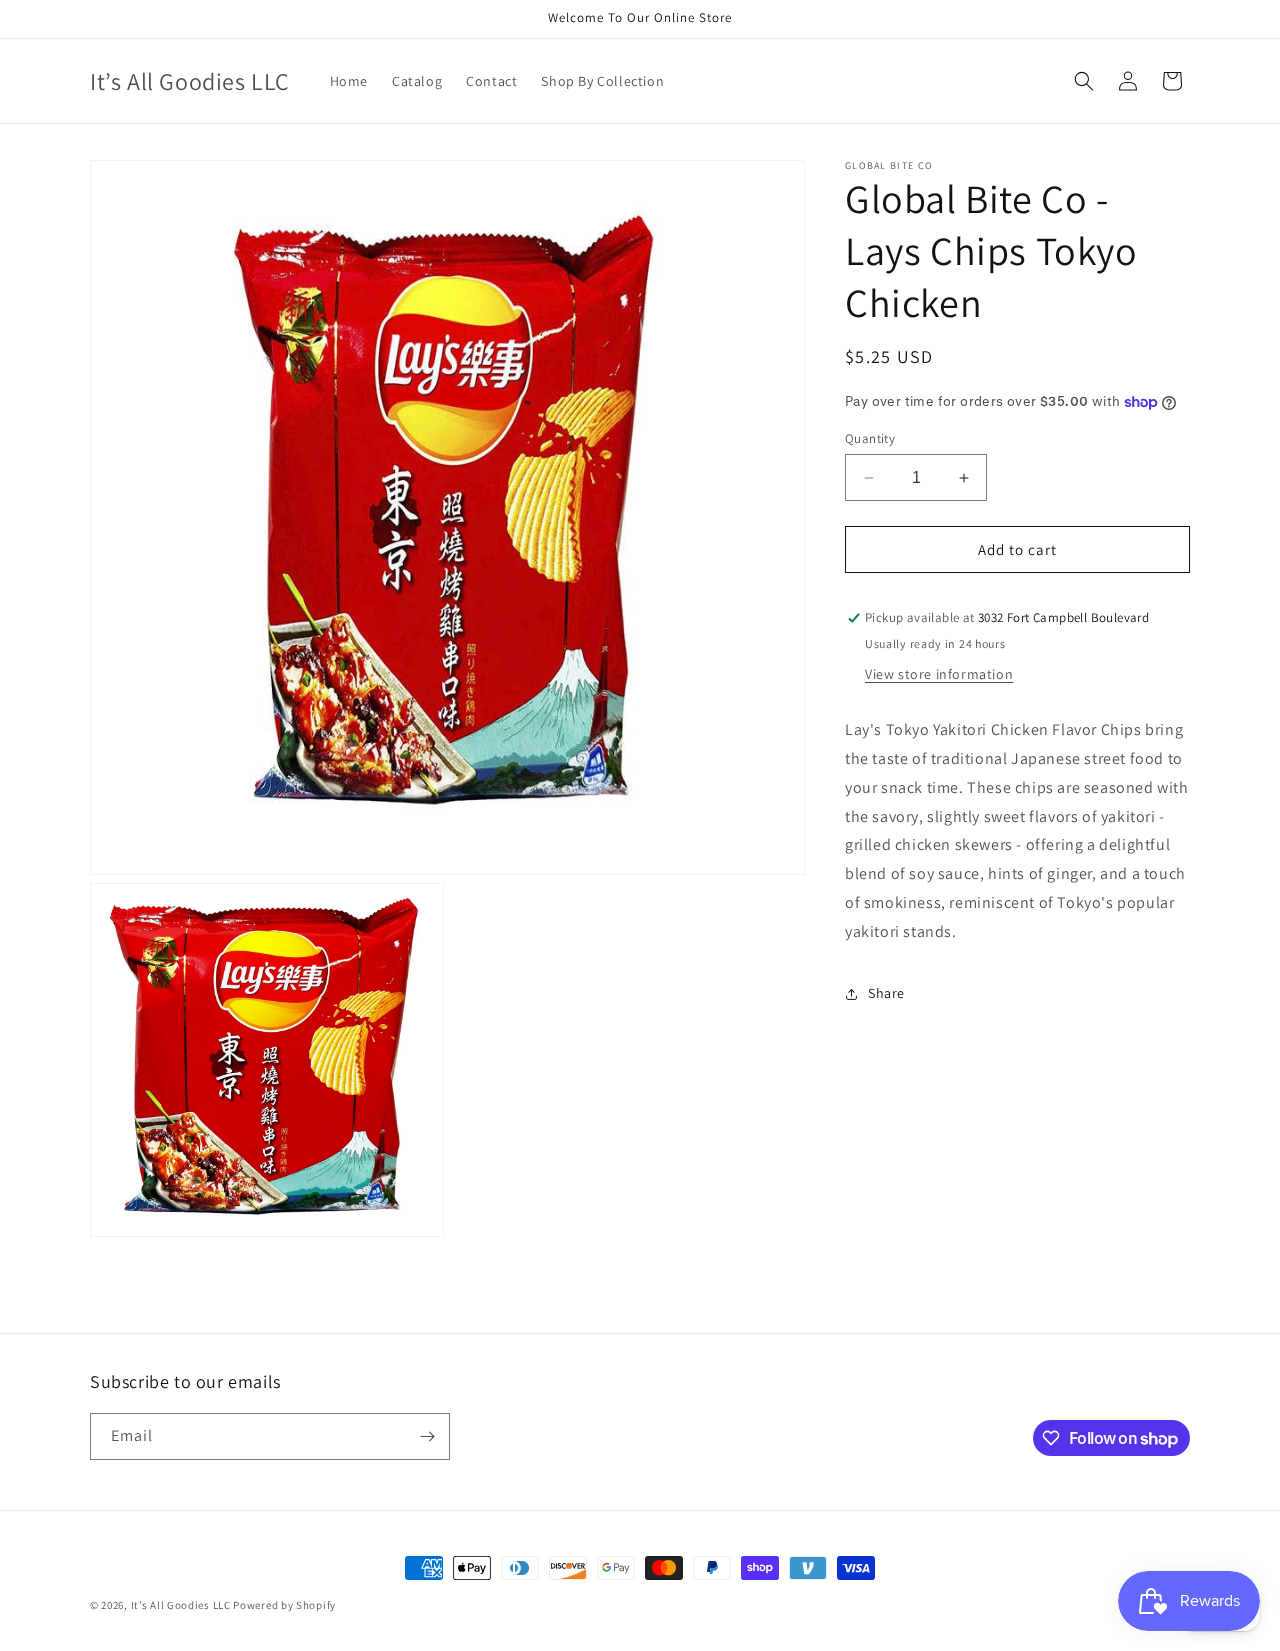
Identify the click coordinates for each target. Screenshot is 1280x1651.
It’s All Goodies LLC (181, 1605)
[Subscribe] (427, 1436)
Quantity (870, 438)
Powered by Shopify (284, 1605)
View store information (939, 675)
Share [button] (886, 993)
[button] (1084, 81)
